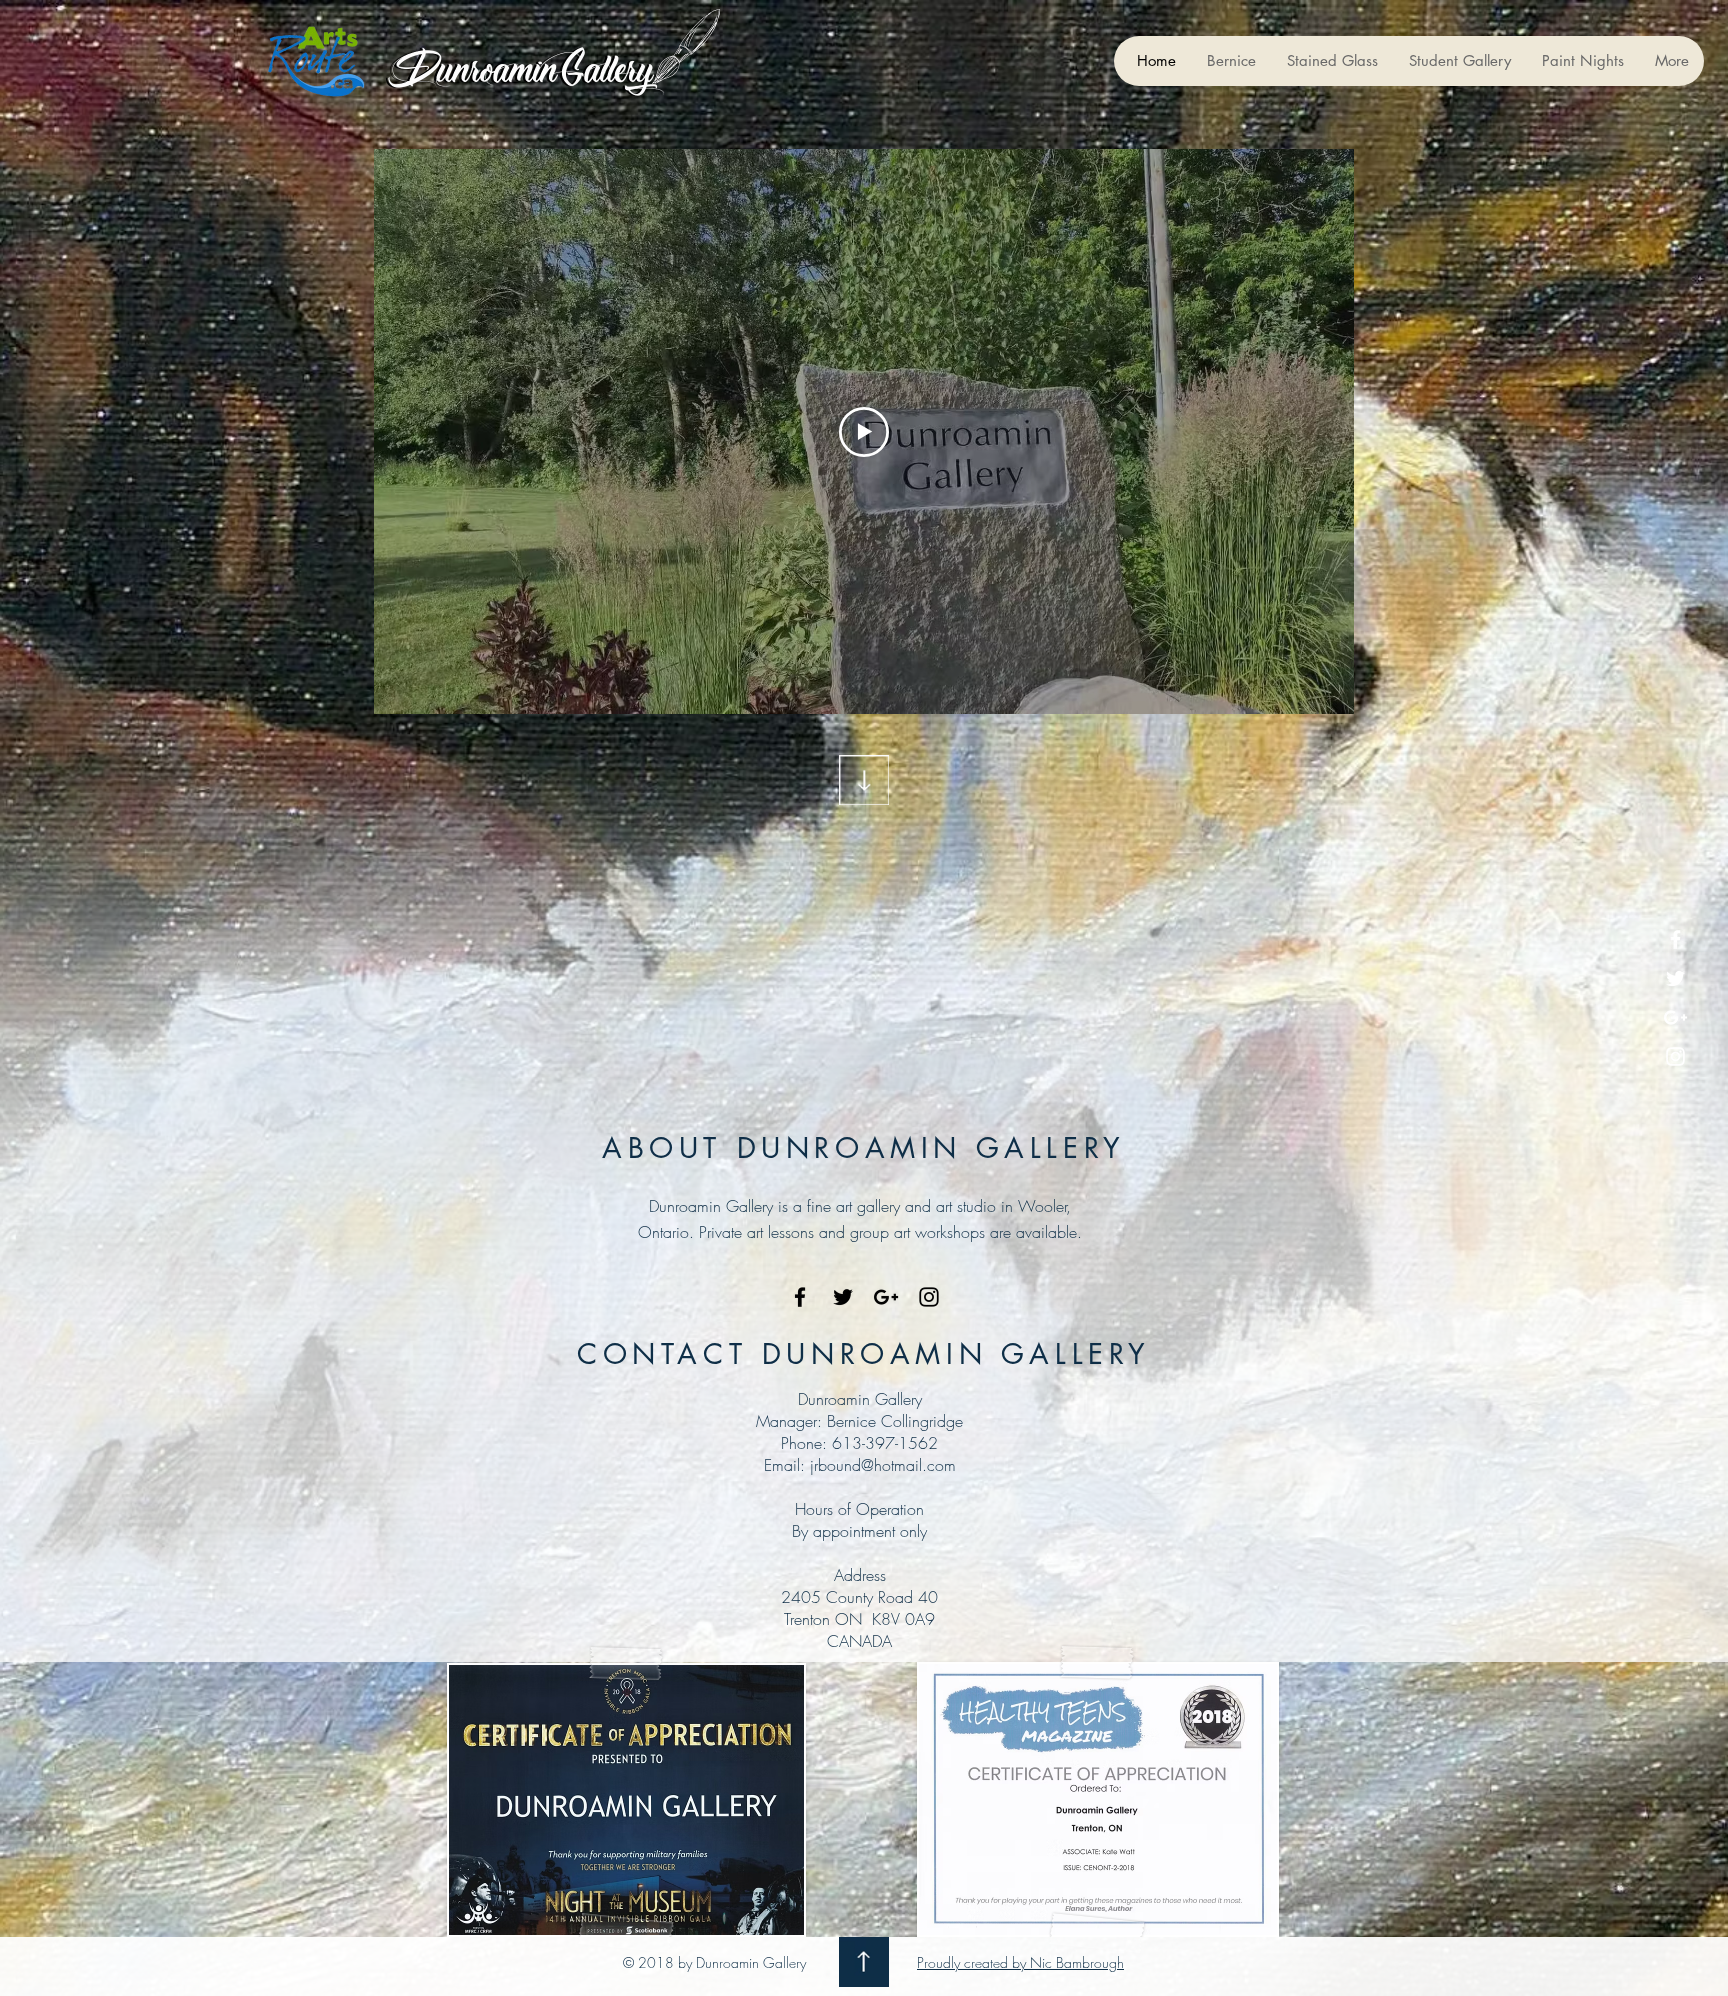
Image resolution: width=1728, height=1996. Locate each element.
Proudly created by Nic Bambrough (1020, 1962)
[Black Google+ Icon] (886, 1297)
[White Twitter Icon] (1675, 978)
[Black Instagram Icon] (929, 1297)
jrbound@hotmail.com (883, 1465)
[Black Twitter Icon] (843, 1297)
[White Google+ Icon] (1675, 1017)
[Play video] (864, 432)
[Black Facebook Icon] (800, 1297)
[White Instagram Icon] (1675, 1056)
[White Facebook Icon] (1675, 939)
